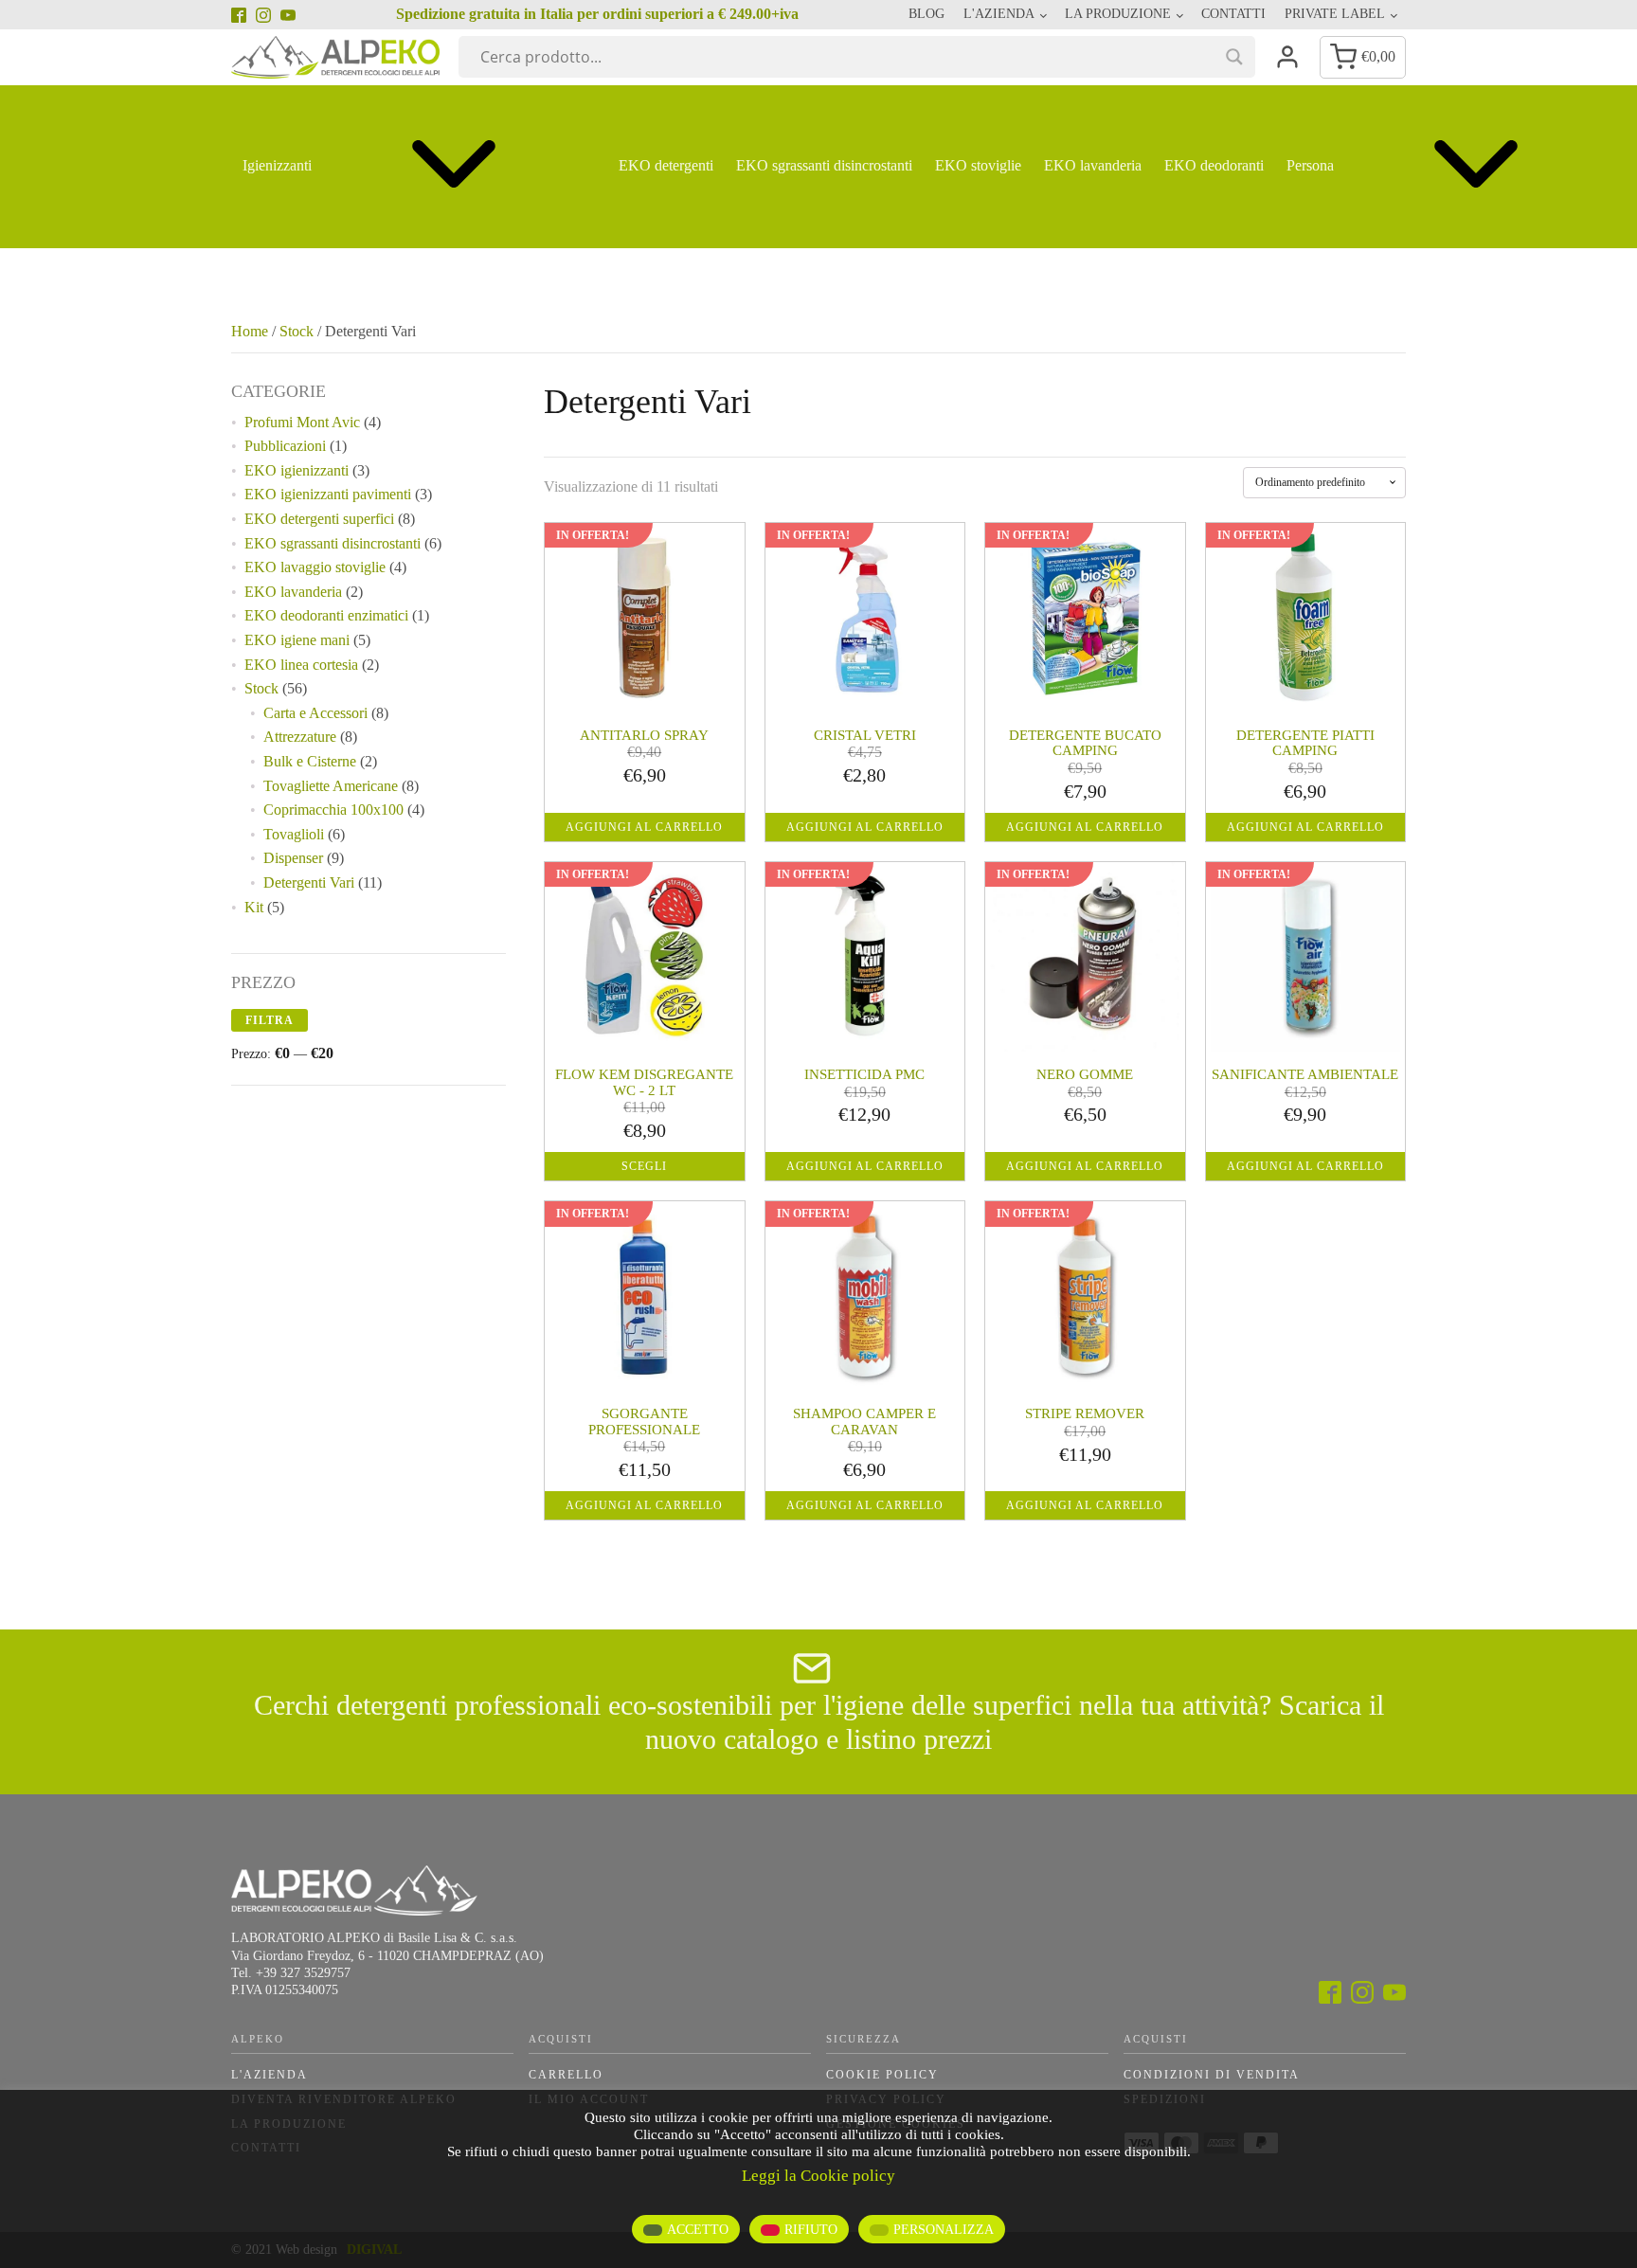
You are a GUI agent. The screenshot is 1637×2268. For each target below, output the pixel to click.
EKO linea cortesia (301, 665)
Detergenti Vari (309, 882)
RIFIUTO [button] (811, 2230)
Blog (926, 14)
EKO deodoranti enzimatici (326, 615)
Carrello (566, 2075)
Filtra (270, 1020)
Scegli (644, 1166)
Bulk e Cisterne (310, 761)
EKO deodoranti (1214, 165)
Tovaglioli (294, 834)
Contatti (1233, 14)
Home (250, 331)
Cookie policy (882, 2075)
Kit (254, 907)
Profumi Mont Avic (302, 422)
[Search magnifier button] (1234, 57)
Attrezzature (300, 737)
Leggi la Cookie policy (818, 2176)
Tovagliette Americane (331, 786)
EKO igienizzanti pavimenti (328, 494)
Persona (1310, 165)
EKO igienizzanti (297, 470)
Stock (297, 331)
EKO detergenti (666, 165)
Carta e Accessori (315, 713)
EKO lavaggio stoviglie (315, 567)
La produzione (1118, 14)
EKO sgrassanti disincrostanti (824, 165)
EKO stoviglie (978, 165)
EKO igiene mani (297, 640)
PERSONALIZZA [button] (944, 2230)
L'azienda (270, 2075)
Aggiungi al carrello (644, 827)
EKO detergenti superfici (319, 519)
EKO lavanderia (1093, 165)
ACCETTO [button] (698, 2230)
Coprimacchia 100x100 (333, 810)
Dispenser (293, 858)
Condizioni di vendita (1212, 2075)
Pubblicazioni (285, 446)
